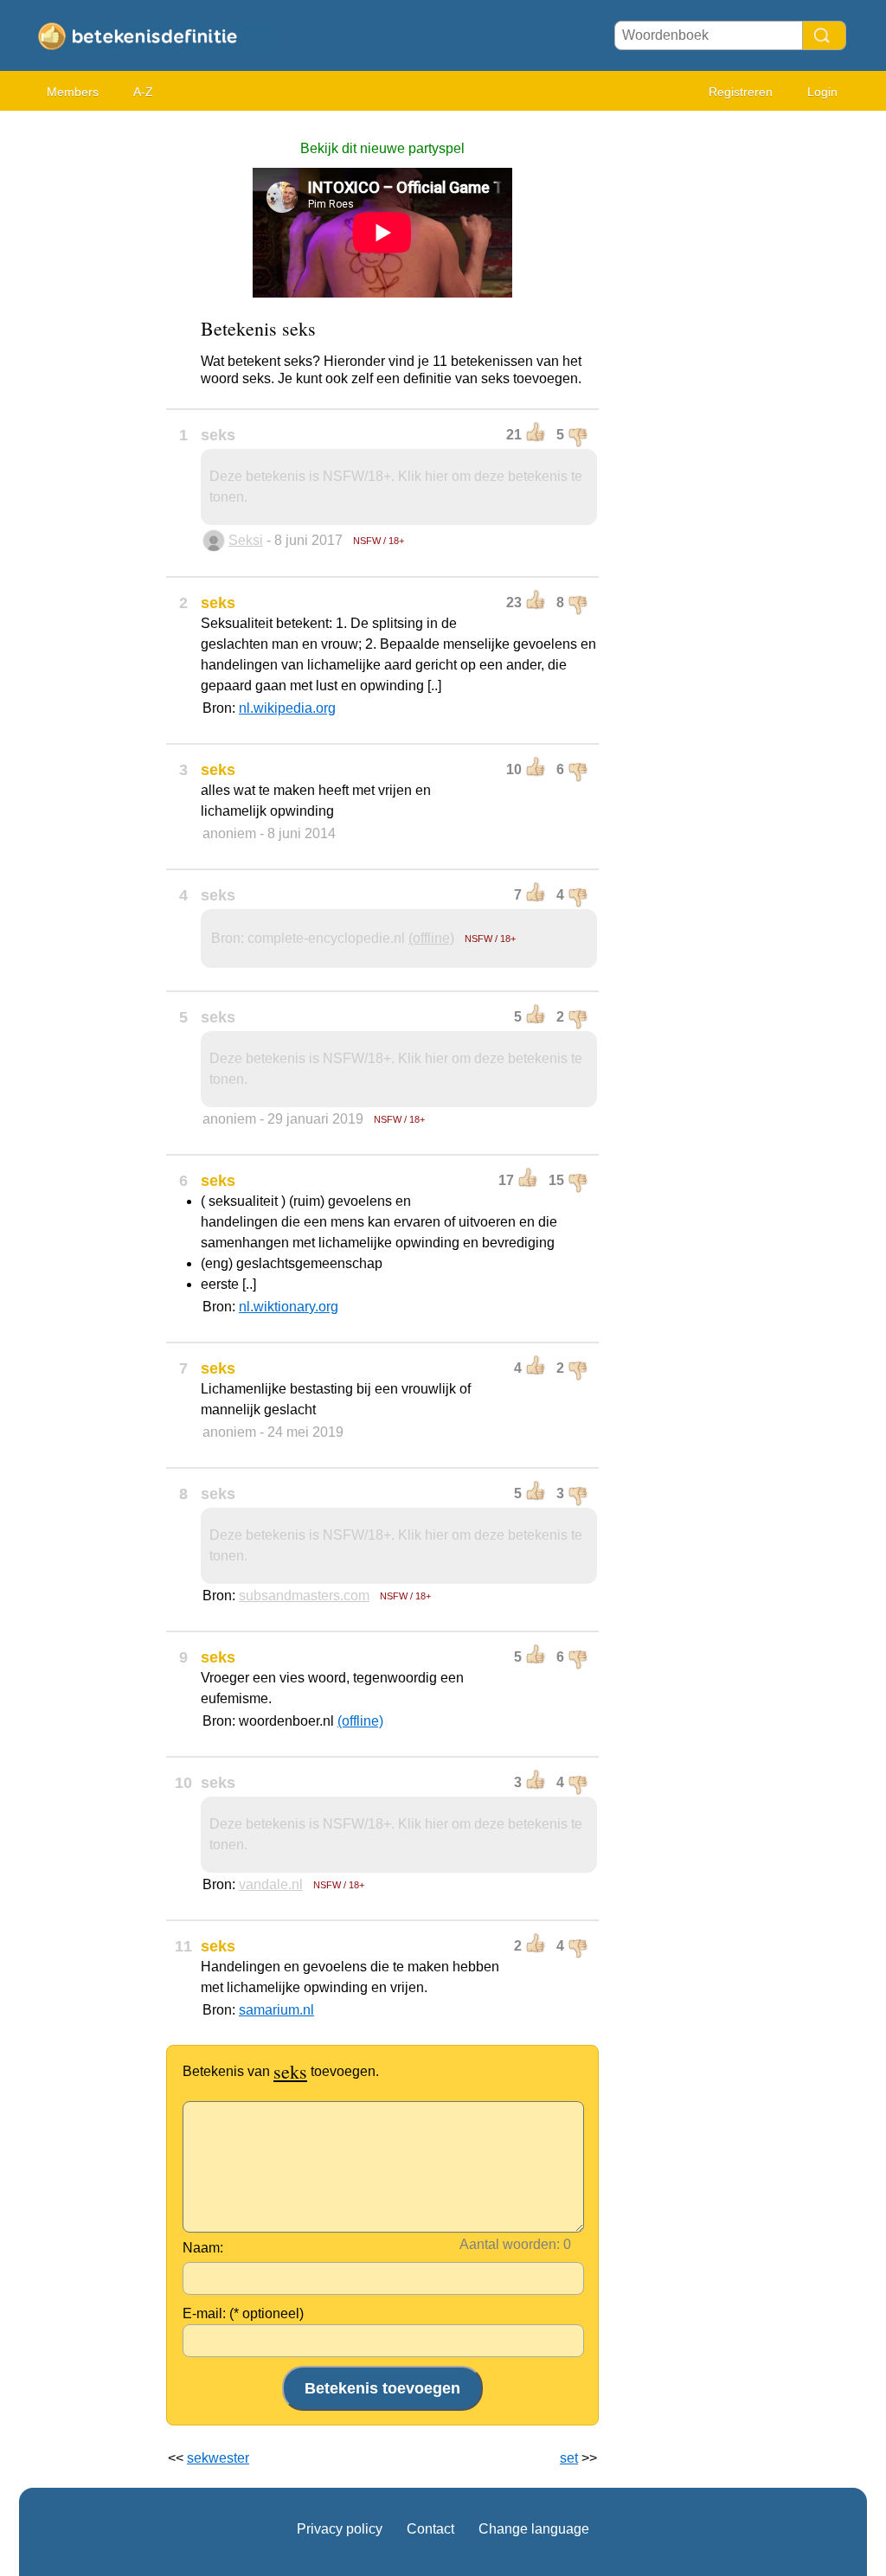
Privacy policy (340, 2529)
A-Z (143, 92)
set (569, 2458)
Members (73, 92)
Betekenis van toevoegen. (281, 2071)
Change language (534, 2529)
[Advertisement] (88, 381)
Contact (430, 2529)
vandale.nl (271, 1884)
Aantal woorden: (510, 2244)
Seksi (246, 540)
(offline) (431, 938)
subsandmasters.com (304, 1596)
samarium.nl (276, 2010)
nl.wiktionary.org (289, 1307)
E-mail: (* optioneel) (243, 2313)
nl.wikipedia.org (287, 708)
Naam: (203, 2248)
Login (822, 92)
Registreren (741, 92)
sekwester (218, 2458)
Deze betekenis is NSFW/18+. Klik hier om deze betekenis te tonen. (396, 487)
